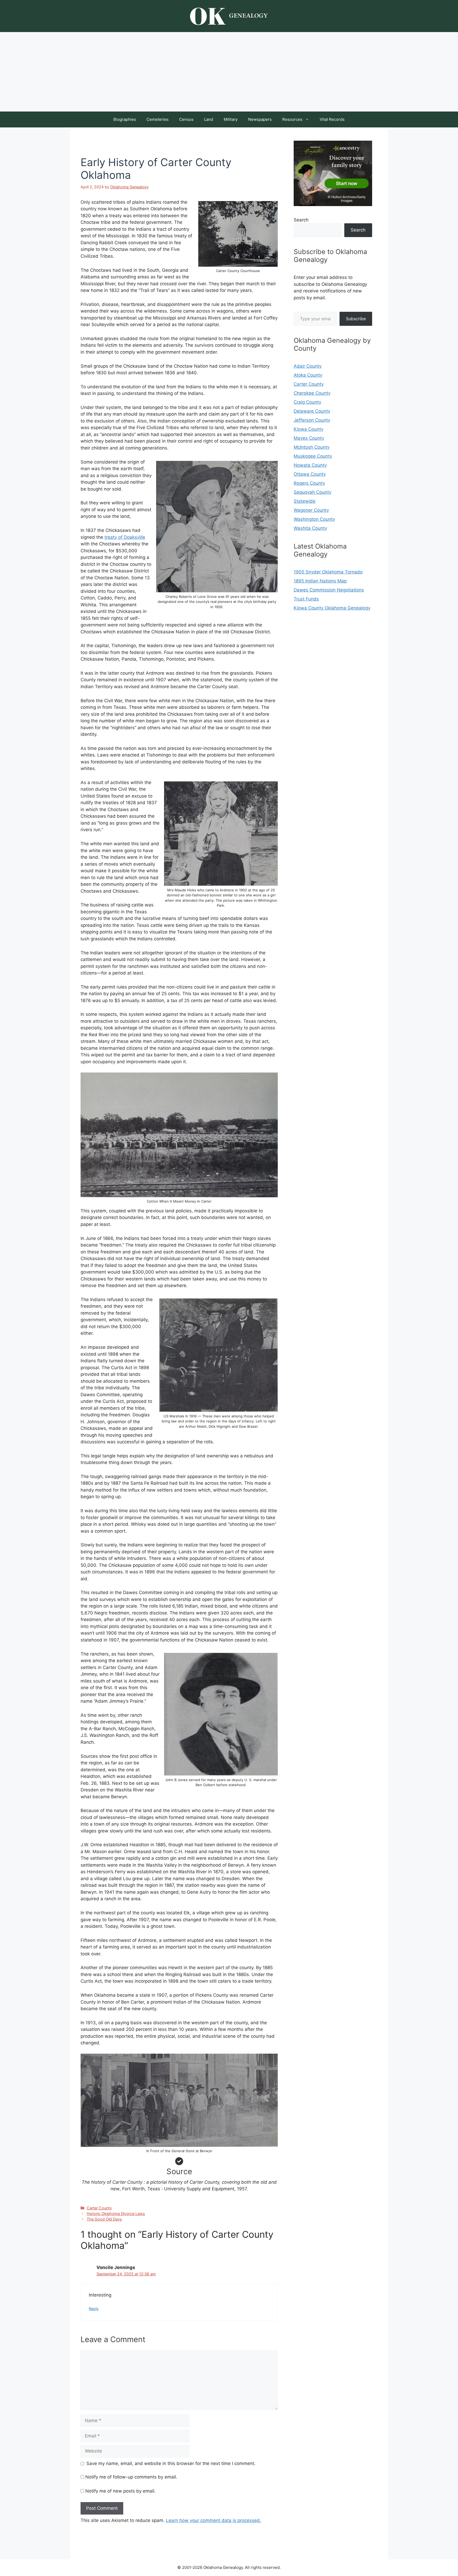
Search (301, 220)
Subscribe (356, 319)
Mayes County (309, 438)
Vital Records (332, 119)
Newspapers (260, 119)
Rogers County (309, 483)
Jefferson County (312, 420)
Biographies (125, 119)
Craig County (307, 402)
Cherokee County (312, 393)
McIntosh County (312, 447)
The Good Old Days (104, 2219)
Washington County (314, 519)
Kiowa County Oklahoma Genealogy (332, 608)
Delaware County (312, 411)
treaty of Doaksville (125, 537)
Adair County (308, 366)
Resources (292, 119)
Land (209, 119)
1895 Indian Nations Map (320, 581)
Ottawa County (310, 474)
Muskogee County (313, 456)
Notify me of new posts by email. (120, 2491)
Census (186, 119)
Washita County (310, 528)
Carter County (99, 2208)
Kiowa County (309, 429)
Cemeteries (158, 119)
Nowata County (310, 465)
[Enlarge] (271, 208)
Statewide (305, 501)
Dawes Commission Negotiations (329, 590)
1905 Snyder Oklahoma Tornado (328, 572)
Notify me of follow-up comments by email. (131, 2477)
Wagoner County (311, 510)
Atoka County (308, 375)
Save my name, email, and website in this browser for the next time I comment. (171, 2463)
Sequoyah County (312, 492)
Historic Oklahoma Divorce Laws (116, 2214)
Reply (94, 2309)
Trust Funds (306, 599)
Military (231, 119)
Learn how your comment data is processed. (213, 2520)
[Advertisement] (229, 72)
